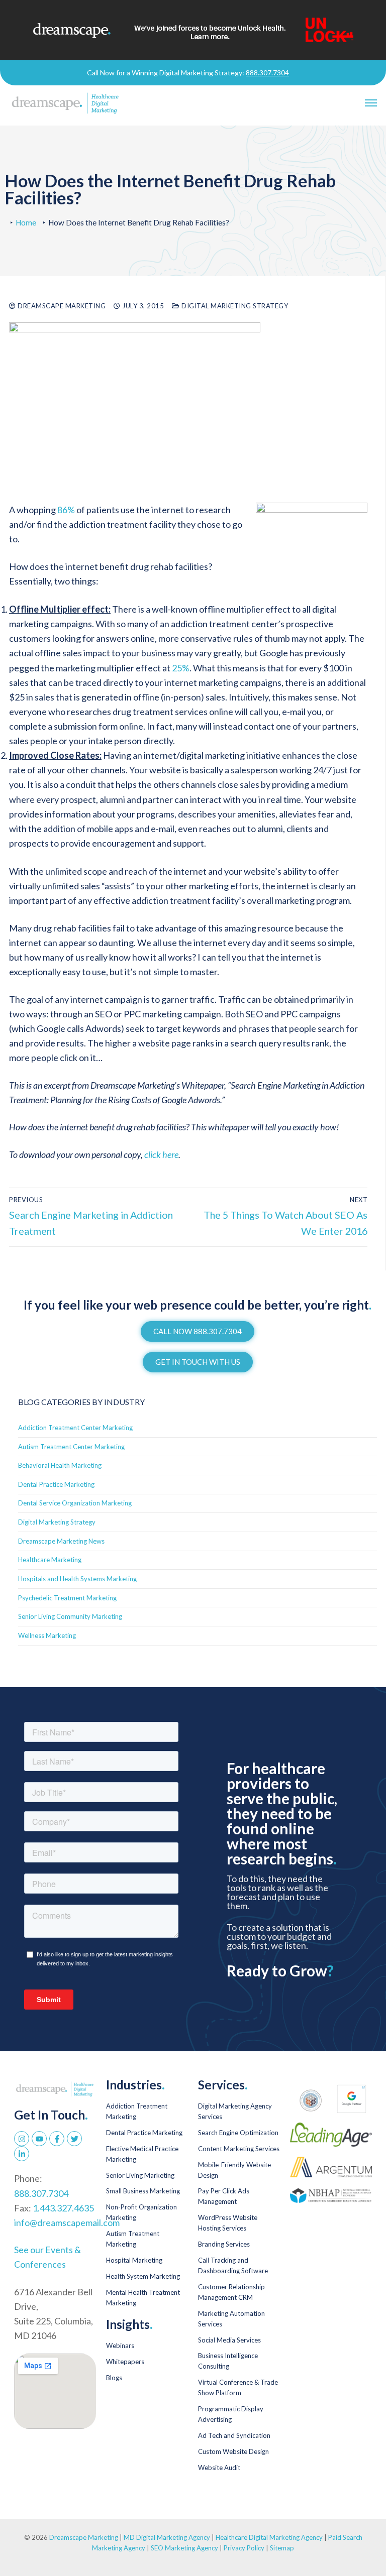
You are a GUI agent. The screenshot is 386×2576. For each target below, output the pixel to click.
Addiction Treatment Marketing (137, 2111)
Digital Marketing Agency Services (235, 2111)
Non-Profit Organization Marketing (141, 2212)
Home (26, 222)
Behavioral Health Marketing (60, 1465)
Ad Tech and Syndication (234, 2435)
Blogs (114, 2378)
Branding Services (224, 2244)
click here (161, 1154)
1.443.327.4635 (63, 2208)
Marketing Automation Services (231, 2319)
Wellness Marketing (47, 1635)
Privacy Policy (245, 2548)
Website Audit (219, 2468)
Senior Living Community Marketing (70, 1616)
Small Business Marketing (143, 2191)
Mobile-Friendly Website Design (234, 2170)
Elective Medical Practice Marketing (142, 2154)
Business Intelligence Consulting (228, 2361)
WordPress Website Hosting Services (228, 2223)
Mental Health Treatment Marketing (143, 2298)
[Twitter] (74, 2139)
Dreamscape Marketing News (61, 1541)
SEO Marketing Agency (184, 2548)
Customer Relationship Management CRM (231, 2292)
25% (181, 668)
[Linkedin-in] (22, 2154)
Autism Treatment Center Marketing (71, 1447)
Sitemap (282, 2548)
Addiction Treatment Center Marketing (75, 1428)
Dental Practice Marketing (56, 1484)
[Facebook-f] (57, 2139)
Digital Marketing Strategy (234, 306)
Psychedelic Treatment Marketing (67, 1598)
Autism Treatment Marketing (133, 2239)
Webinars (120, 2346)
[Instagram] (22, 2139)
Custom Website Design (233, 2451)
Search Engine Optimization (238, 2133)
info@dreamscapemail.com (67, 2222)
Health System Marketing (143, 2276)
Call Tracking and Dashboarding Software (233, 2265)
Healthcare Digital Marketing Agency (269, 2537)
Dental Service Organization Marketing (75, 1503)
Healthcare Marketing (50, 1560)
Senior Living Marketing (140, 2175)
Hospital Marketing (134, 2260)
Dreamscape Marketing (61, 306)
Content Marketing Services (239, 2149)
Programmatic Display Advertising (231, 2414)
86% (66, 510)
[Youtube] (39, 2139)
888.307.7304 (267, 73)
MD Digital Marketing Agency (167, 2537)
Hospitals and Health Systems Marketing (77, 1579)
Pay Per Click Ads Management (224, 2196)
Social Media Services (229, 2340)
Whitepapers (125, 2362)
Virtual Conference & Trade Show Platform (238, 2387)
